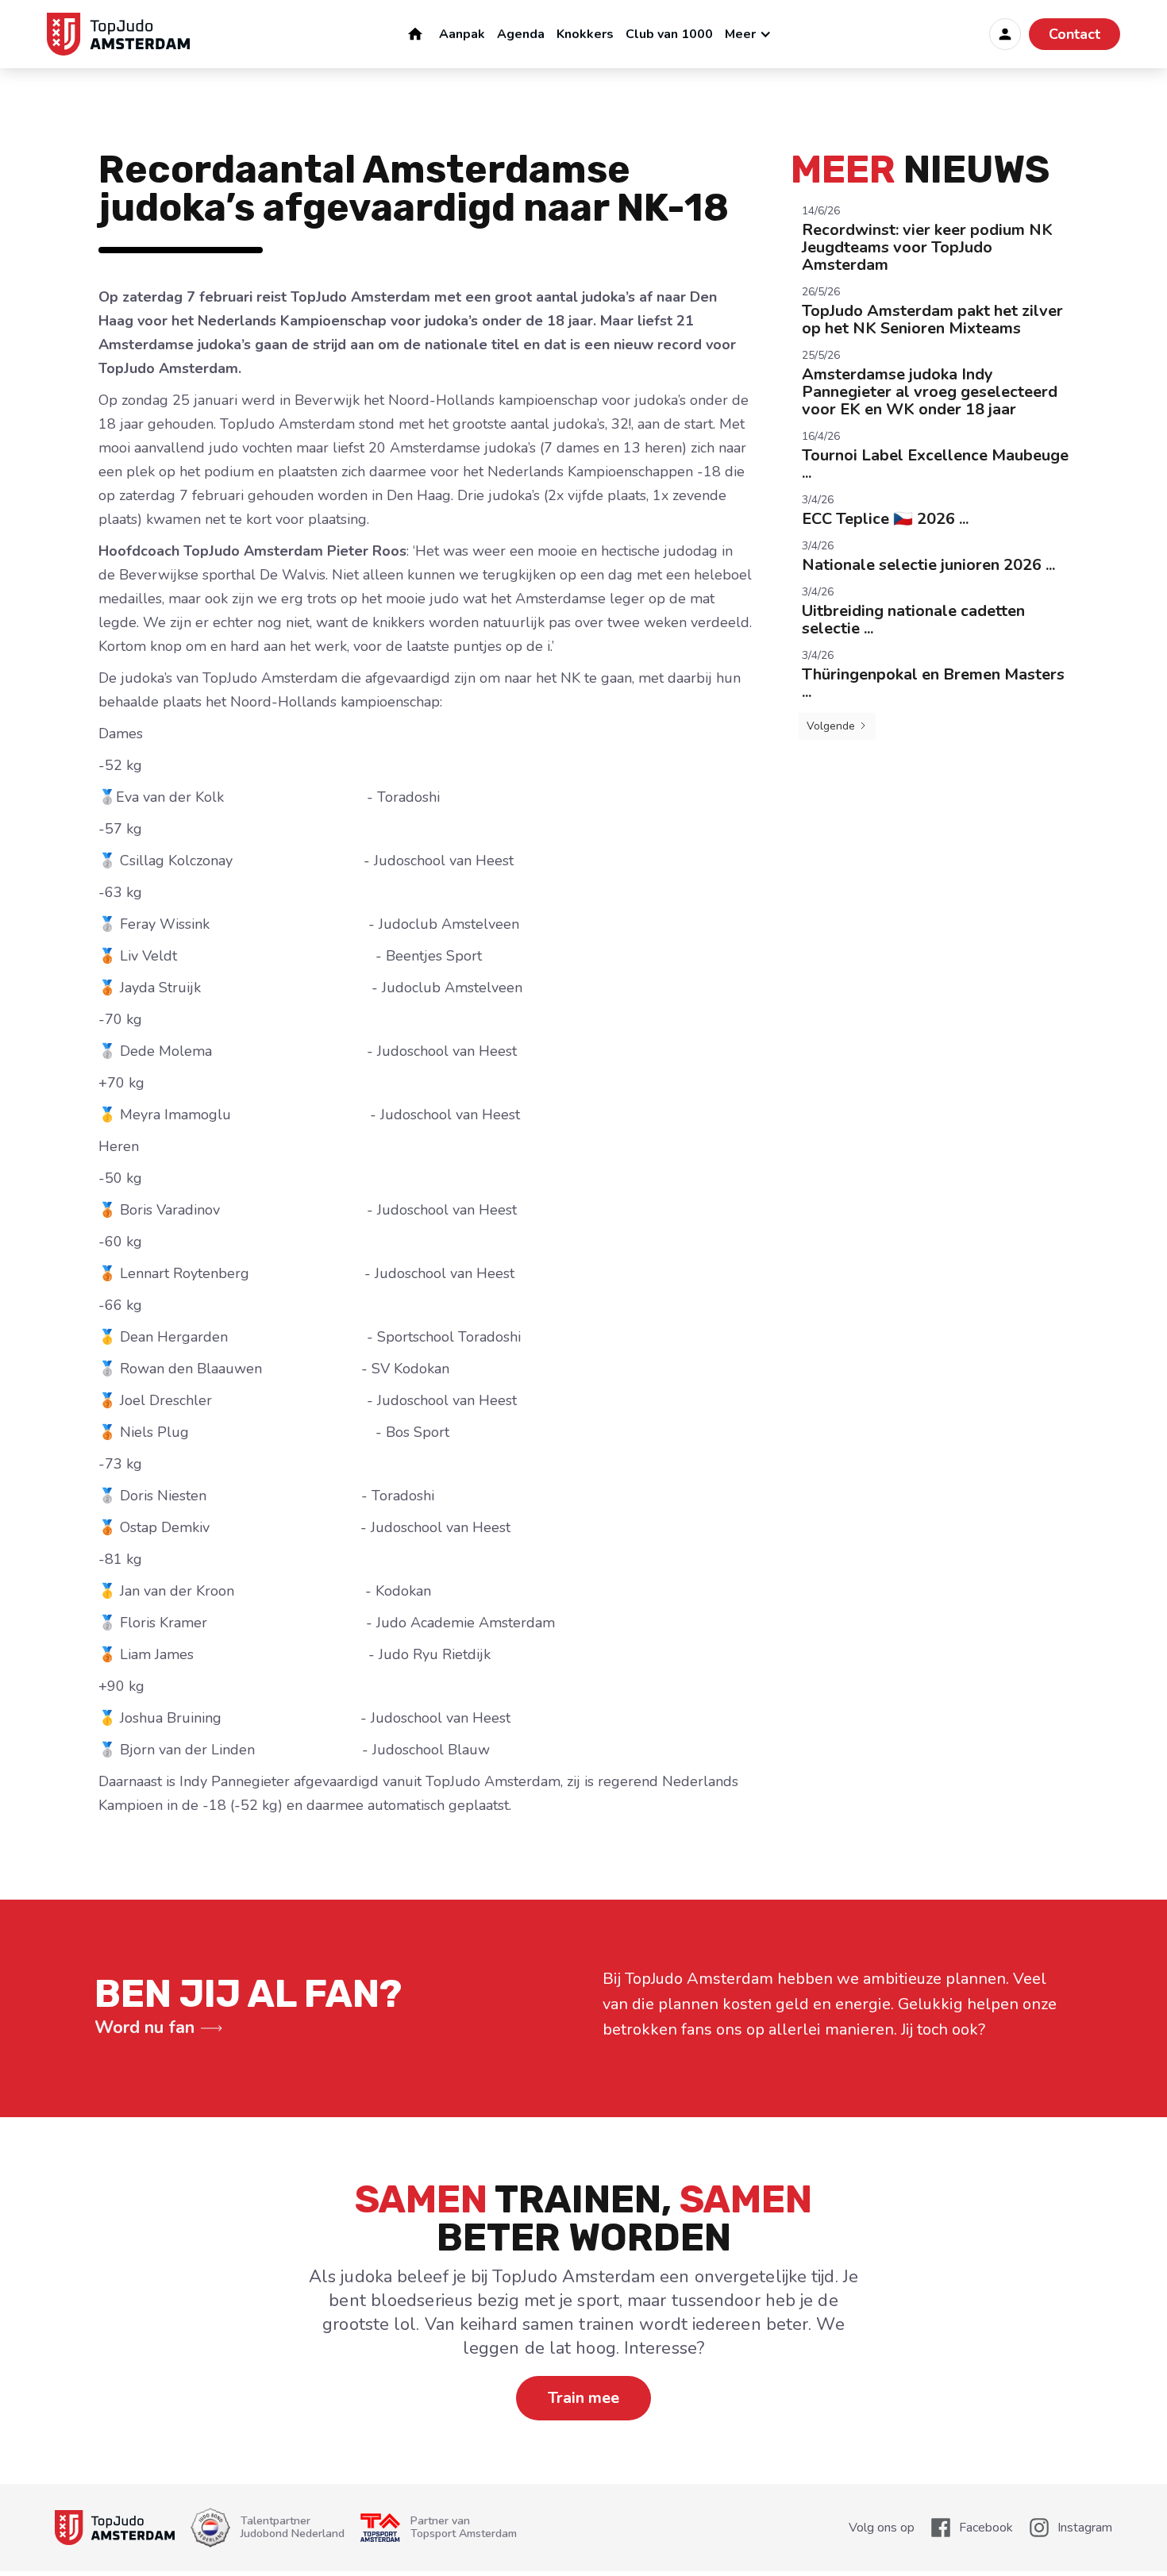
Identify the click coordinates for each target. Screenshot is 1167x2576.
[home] (118, 34)
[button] (752, 34)
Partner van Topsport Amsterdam (464, 2528)
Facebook (986, 2528)
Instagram (1085, 2528)
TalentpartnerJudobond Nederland (293, 2528)
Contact (1075, 34)
